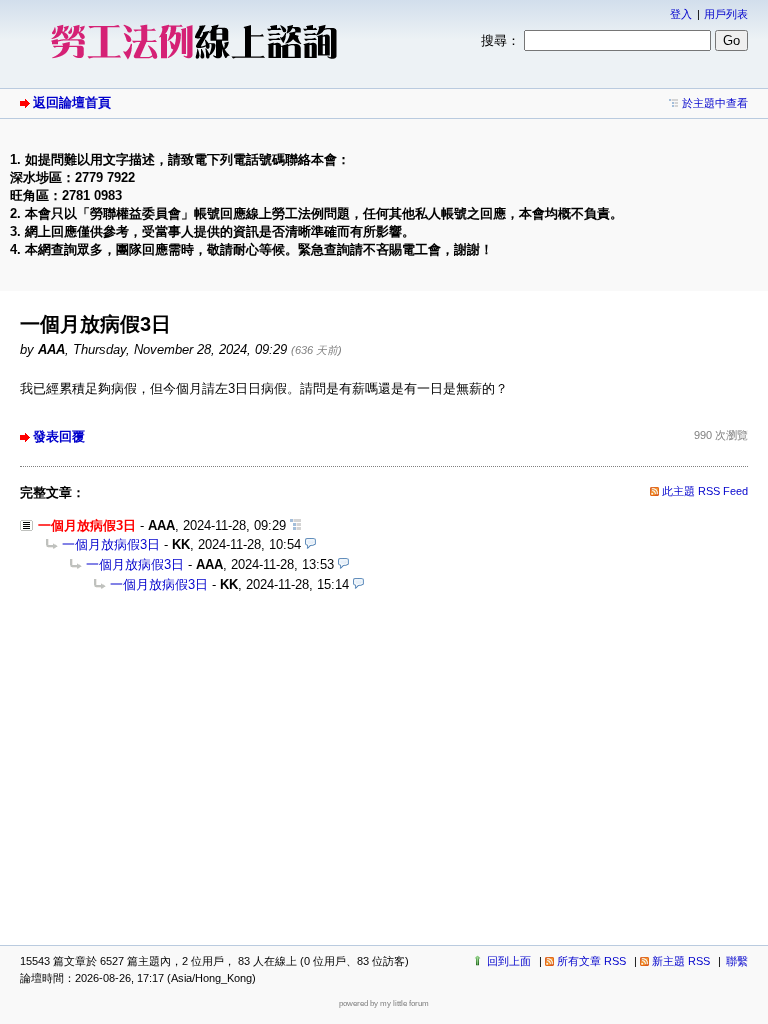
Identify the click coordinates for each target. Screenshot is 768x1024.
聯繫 (737, 961)
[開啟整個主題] (295, 525)
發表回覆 (59, 436)
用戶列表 (726, 14)
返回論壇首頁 (72, 102)
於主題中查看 (715, 103)
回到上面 (509, 961)
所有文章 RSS (591, 961)
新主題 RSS (681, 961)
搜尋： (500, 40)
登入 (681, 14)
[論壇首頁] (194, 66)
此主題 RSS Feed (705, 491)
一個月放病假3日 (111, 544)
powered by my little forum (384, 1003)
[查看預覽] (310, 544)
